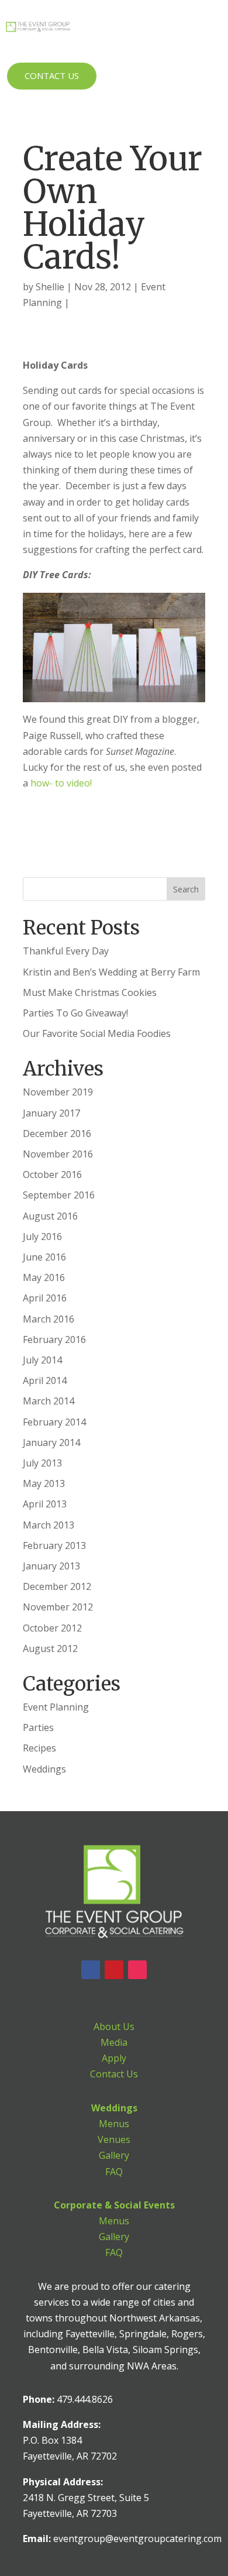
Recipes (39, 1748)
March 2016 (49, 1319)
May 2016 (44, 1277)
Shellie (50, 287)
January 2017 (51, 1113)
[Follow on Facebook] (91, 1970)
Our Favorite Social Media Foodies (97, 1033)
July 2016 (42, 1237)
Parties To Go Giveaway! (75, 1013)
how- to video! (62, 783)
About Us (114, 2027)
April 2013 (45, 1504)
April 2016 (45, 1298)
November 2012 (58, 1607)
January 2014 (51, 1442)
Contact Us (52, 75)
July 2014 (42, 1360)
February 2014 (54, 1422)
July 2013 (42, 1463)
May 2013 (44, 1483)
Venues (114, 2139)
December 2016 (57, 1134)
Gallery (114, 2155)
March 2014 (49, 1401)
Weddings (44, 1769)
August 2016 (50, 1216)
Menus (114, 2124)
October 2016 (52, 1174)
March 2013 (49, 1525)
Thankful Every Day (66, 951)
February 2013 (54, 1545)
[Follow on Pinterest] (114, 1970)
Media (114, 2042)
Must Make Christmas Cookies (90, 992)
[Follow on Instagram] (137, 1970)
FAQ (114, 2172)
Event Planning (56, 1707)
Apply (114, 2058)
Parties (38, 1727)
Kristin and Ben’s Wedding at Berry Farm (111, 972)
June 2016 (44, 1257)
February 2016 (54, 1339)
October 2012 (52, 1628)
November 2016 (58, 1154)
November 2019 (58, 1092)
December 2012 (57, 1586)
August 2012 (50, 1648)
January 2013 (51, 1566)
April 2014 (45, 1380)
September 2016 (59, 1195)
